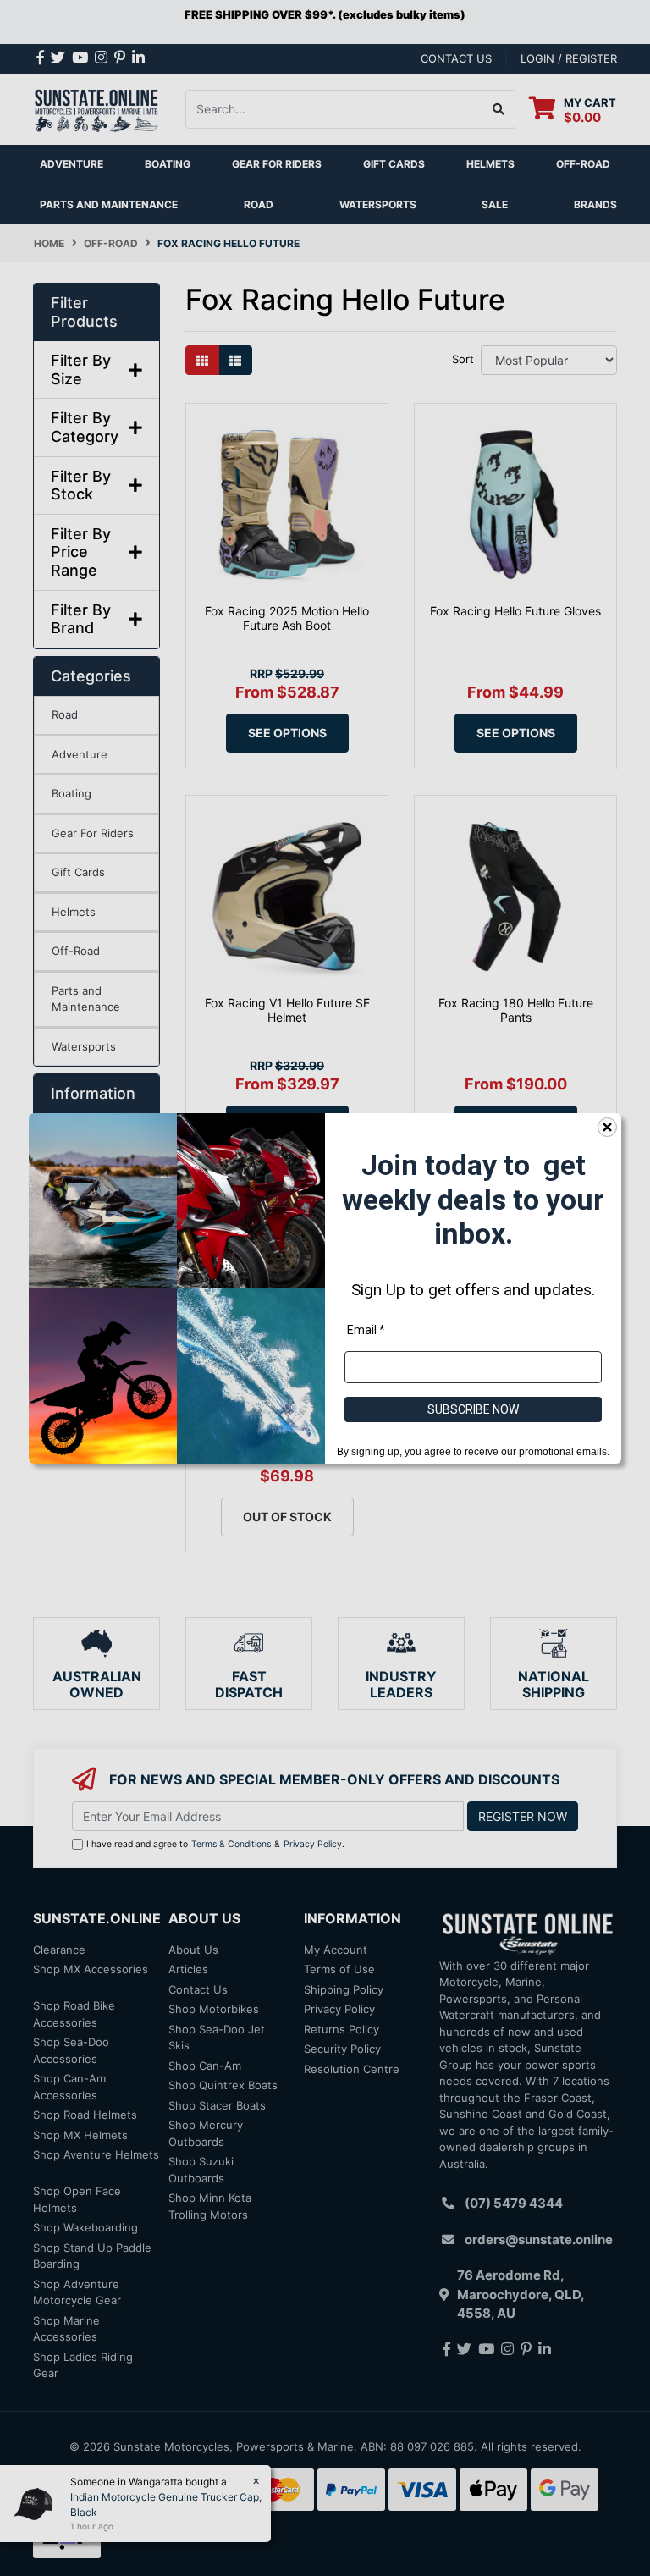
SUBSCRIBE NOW (473, 1409)
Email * (366, 1329)
